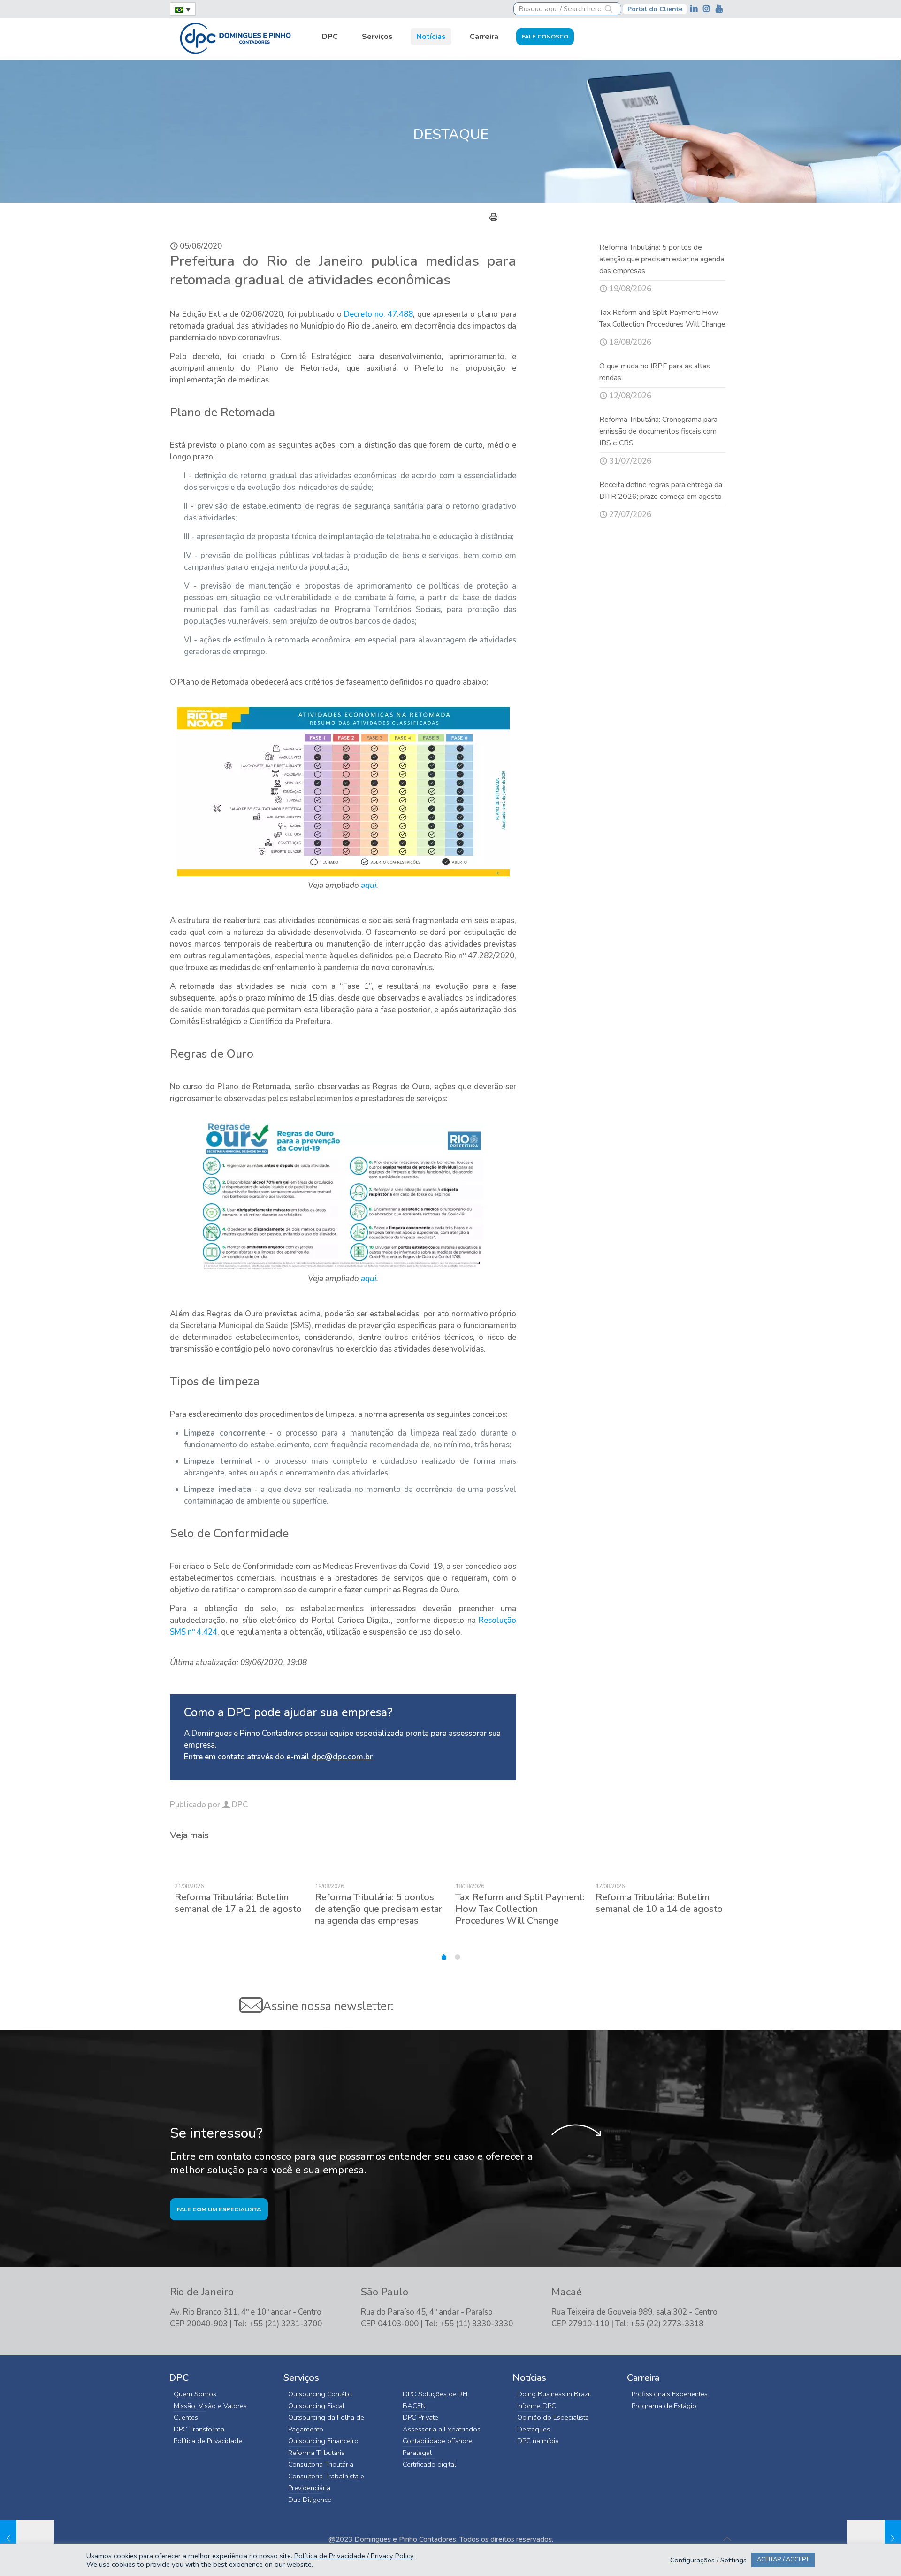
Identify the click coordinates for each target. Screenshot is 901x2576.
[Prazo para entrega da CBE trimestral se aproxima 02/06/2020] (27, 2538)
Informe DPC (537, 2406)
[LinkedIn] (695, 9)
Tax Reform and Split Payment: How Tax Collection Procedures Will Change (520, 1909)
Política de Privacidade (208, 2441)
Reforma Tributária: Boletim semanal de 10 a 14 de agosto (659, 1903)
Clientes (186, 2417)
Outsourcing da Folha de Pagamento (326, 2423)
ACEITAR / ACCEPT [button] (783, 2560)
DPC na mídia (538, 2441)
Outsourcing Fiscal (316, 2406)
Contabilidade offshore (438, 2441)
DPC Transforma (199, 2429)
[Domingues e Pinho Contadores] (235, 37)
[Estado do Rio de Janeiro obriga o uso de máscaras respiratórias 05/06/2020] (874, 2538)
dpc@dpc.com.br (342, 1757)
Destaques (534, 2429)
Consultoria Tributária (321, 2464)
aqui (369, 885)
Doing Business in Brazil (554, 2394)
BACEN (414, 2406)
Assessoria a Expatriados (442, 2429)
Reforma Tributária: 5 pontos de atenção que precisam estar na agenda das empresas (662, 259)
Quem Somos (195, 2394)
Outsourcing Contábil (320, 2394)
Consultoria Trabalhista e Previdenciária (326, 2482)
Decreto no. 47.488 (378, 314)
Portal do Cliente (655, 9)
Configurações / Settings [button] (708, 2560)
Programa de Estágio (664, 2406)
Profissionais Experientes (670, 2394)
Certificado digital (429, 2464)
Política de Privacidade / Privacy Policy (354, 2556)
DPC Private (420, 2417)
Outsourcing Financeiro (323, 2441)
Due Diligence (310, 2500)
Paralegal (417, 2453)
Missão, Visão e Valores (210, 2406)
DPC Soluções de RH (435, 2394)
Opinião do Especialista (553, 2417)
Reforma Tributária (317, 2453)
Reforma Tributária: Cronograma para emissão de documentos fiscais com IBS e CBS (658, 431)
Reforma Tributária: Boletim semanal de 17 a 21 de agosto (238, 1903)
